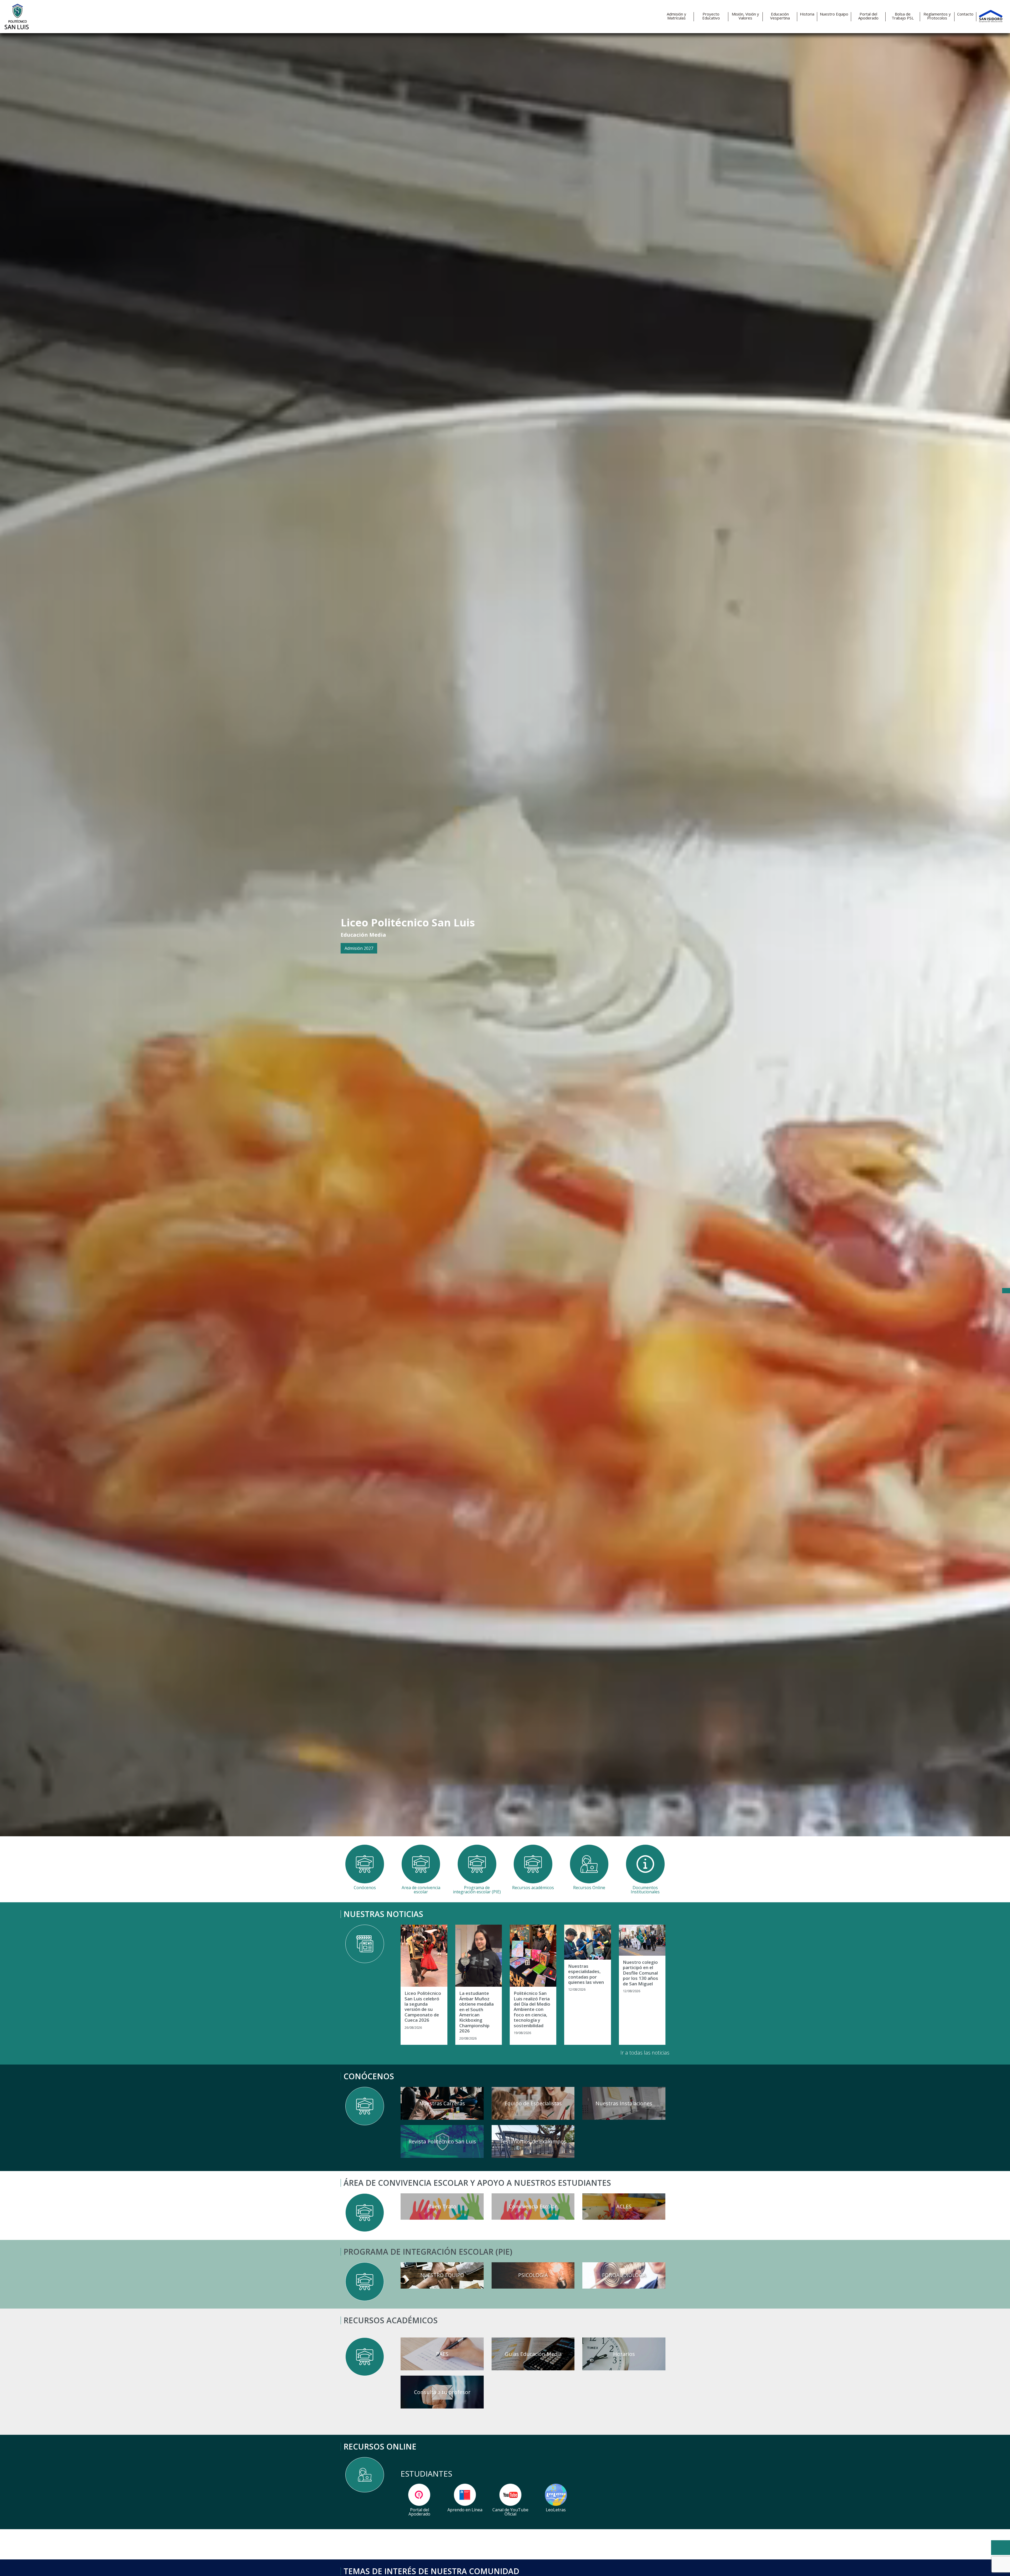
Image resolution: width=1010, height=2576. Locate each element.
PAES (442, 2354)
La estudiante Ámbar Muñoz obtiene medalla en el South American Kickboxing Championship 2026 (476, 2012)
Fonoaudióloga (624, 2275)
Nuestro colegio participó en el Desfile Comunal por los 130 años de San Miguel (640, 1973)
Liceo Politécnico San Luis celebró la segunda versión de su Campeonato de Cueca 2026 (423, 2007)
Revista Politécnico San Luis (442, 2141)
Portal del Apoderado (868, 16)
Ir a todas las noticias (645, 2053)
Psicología (533, 2275)
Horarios (624, 2354)
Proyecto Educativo (711, 16)
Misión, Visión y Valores (745, 16)
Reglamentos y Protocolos (937, 16)
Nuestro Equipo (834, 14)
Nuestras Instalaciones (624, 2103)
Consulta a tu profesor (442, 2392)
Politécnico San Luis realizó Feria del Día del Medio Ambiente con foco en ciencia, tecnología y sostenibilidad (532, 2009)
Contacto (965, 14)
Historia (807, 14)
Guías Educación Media (533, 2354)
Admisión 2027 (359, 948)
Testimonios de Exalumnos (533, 2141)
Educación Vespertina (780, 16)
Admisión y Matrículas (676, 16)
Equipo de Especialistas (533, 2103)
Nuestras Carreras (442, 2103)
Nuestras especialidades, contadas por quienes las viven (586, 1974)
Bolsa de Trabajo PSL (903, 16)
